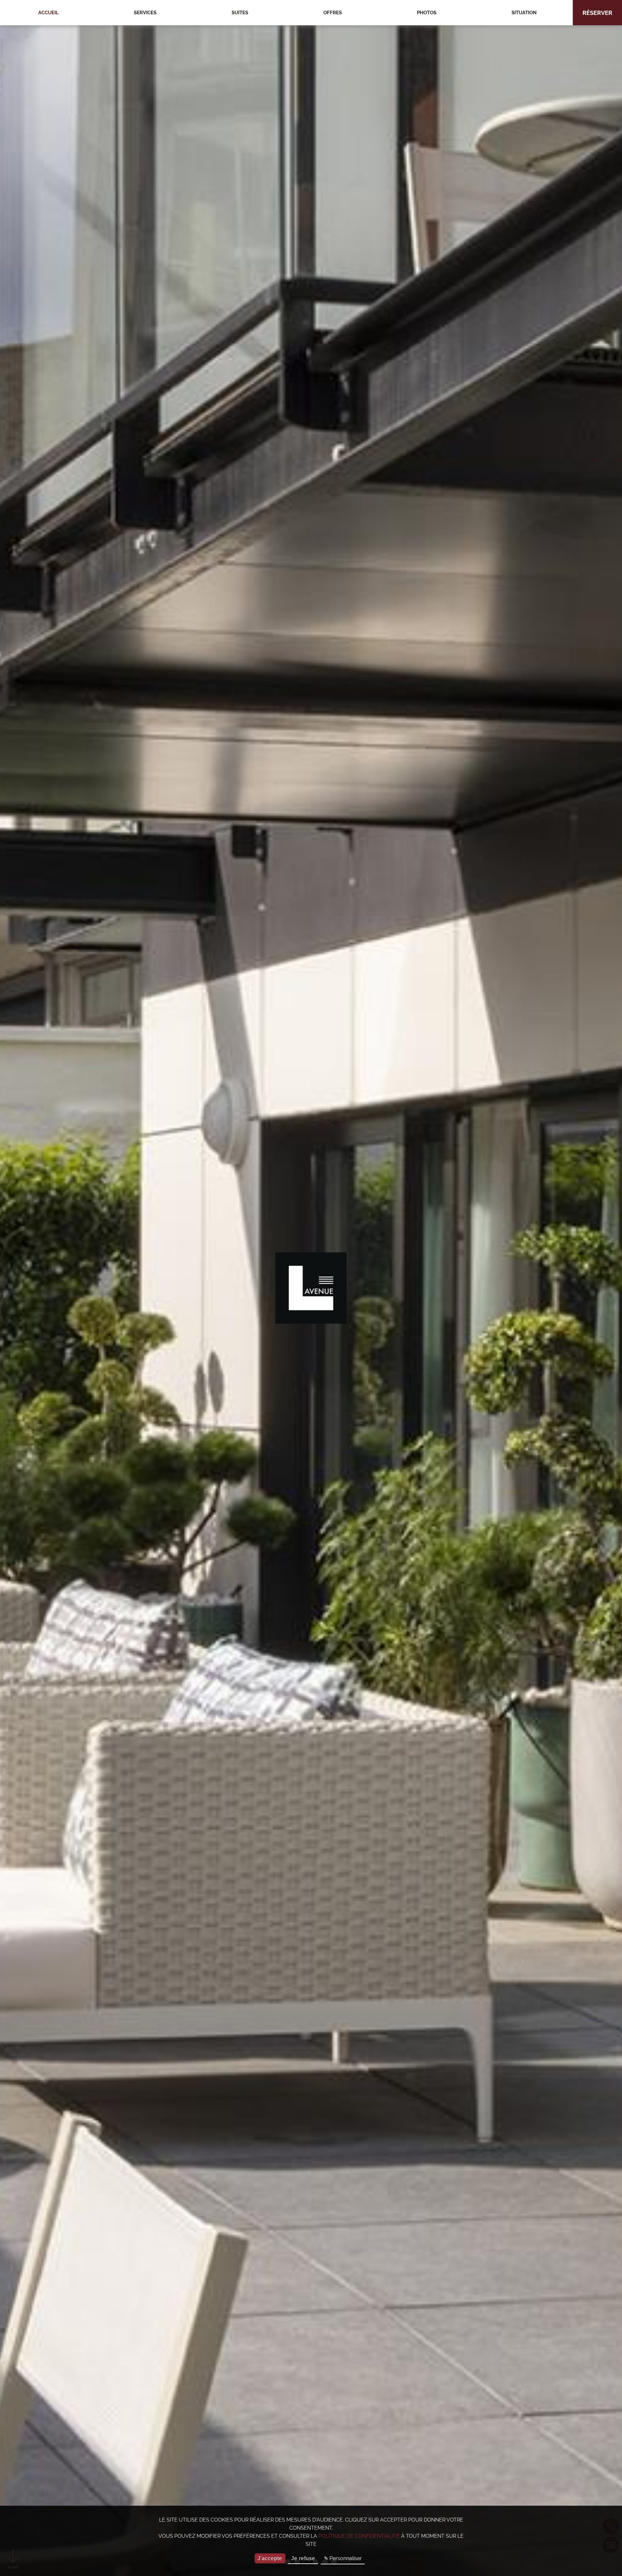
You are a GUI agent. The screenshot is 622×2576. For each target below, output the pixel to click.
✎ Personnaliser (343, 2558)
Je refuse (303, 2558)
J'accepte (270, 2558)
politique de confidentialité (359, 2536)
